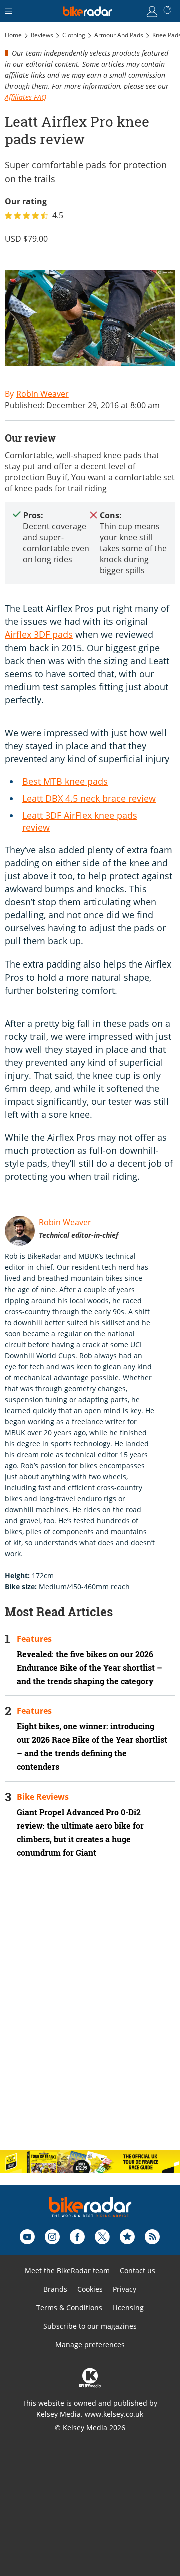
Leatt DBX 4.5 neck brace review (89, 798)
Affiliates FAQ (26, 97)
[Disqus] (90, 2013)
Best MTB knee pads (65, 781)
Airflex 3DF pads (39, 634)
